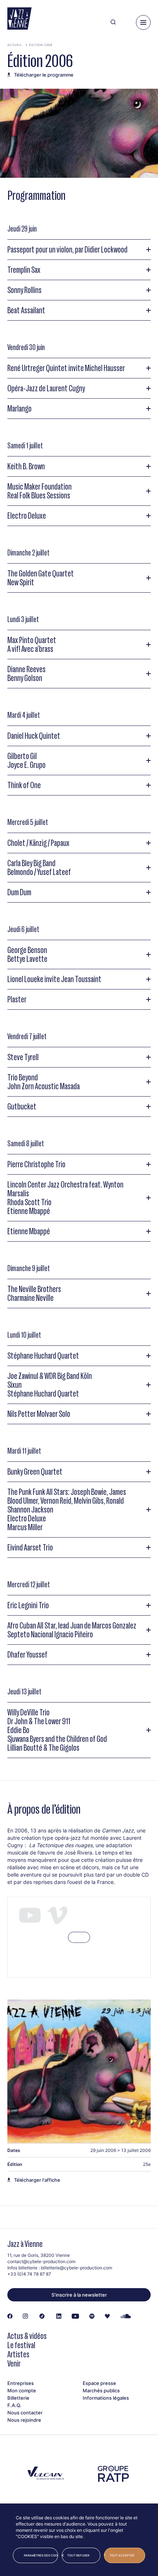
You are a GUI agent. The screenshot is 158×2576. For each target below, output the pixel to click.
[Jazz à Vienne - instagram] (25, 2316)
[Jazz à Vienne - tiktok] (42, 2316)
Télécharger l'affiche (37, 2180)
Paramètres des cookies (41, 2555)
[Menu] (143, 22)
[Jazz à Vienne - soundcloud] (126, 2316)
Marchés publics (101, 2390)
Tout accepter (122, 2555)
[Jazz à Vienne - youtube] (75, 2316)
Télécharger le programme (44, 75)
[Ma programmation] (126, 22)
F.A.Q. (14, 2405)
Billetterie (18, 2398)
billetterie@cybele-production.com (76, 2268)
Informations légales (106, 2398)
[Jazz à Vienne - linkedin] (59, 2316)
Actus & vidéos (27, 2336)
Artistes (18, 2354)
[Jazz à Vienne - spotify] (92, 2316)
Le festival (21, 2345)
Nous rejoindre (24, 2420)
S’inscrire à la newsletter (79, 2295)
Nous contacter (25, 2413)
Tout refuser (78, 2555)
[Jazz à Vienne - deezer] (107, 2316)
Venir (14, 2363)
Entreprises (21, 2383)
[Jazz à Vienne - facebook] (10, 2316)
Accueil (15, 45)
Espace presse (99, 2383)
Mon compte (22, 2390)
